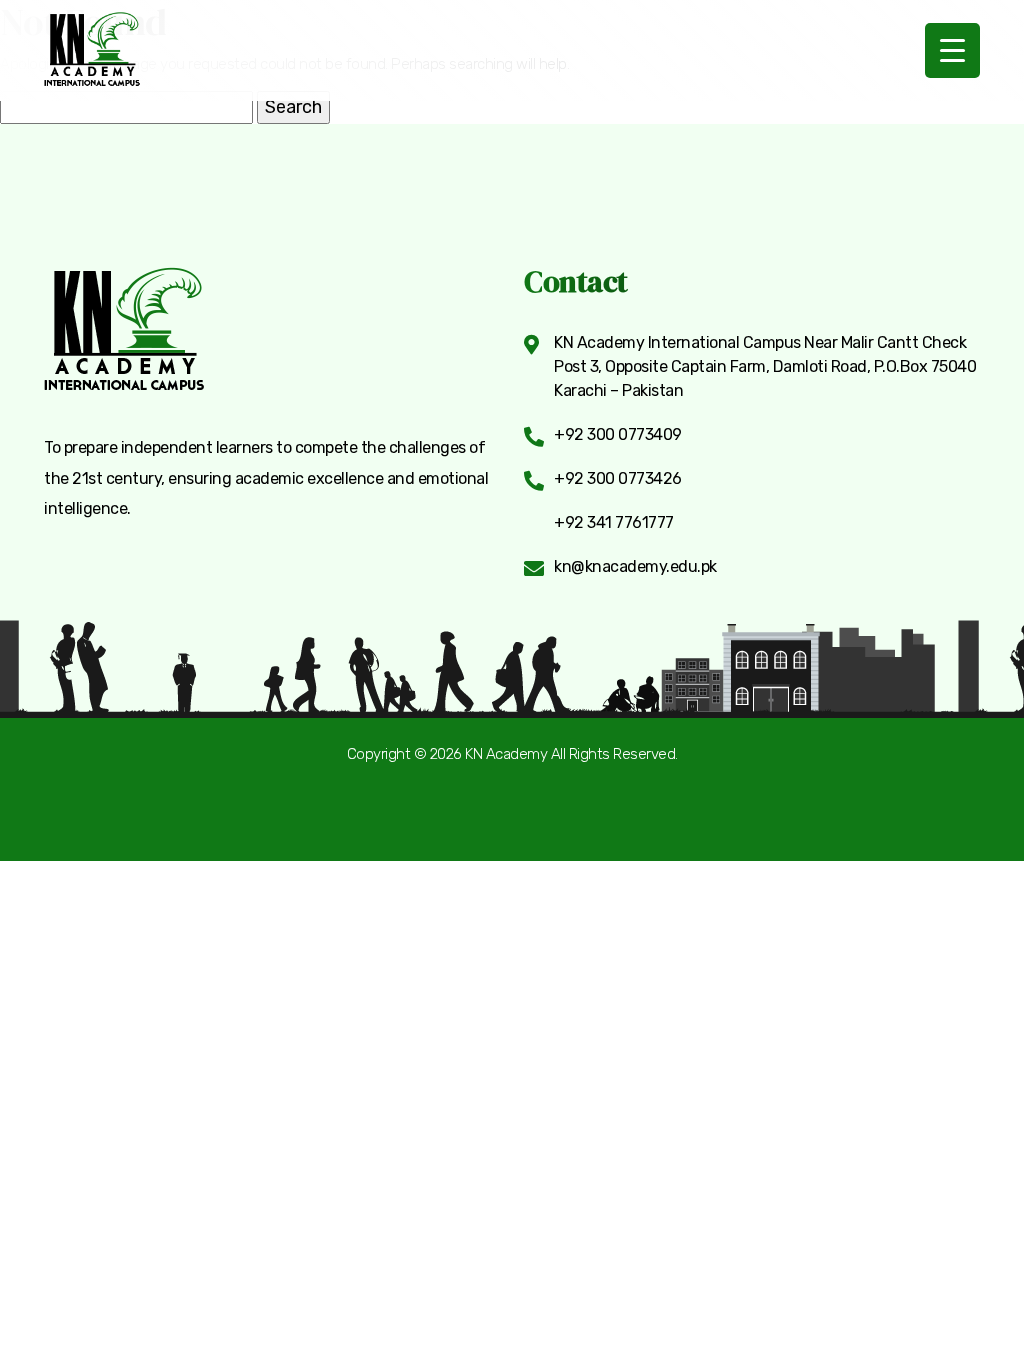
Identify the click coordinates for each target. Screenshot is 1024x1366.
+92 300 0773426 (618, 478)
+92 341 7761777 (614, 522)
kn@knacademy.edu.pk (635, 566)
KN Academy (506, 754)
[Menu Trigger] (952, 50)
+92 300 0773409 (618, 434)
